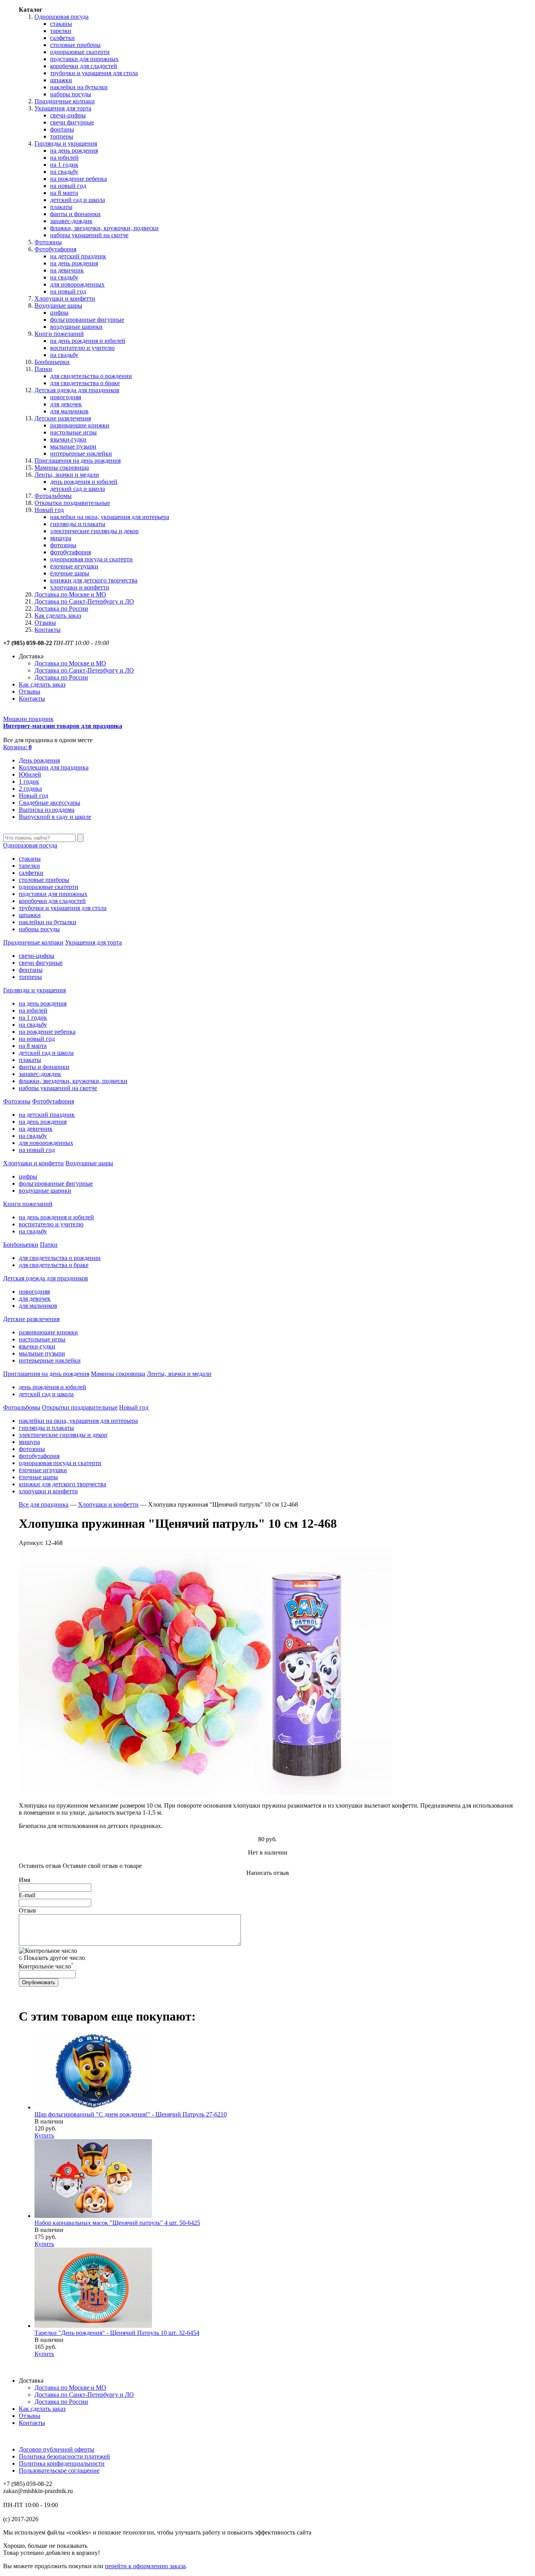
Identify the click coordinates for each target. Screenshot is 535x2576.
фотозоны (63, 545)
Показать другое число (54, 1958)
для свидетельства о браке (85, 383)
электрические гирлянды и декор (94, 531)
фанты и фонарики (75, 214)
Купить (44, 2135)
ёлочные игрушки (74, 566)
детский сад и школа (78, 200)
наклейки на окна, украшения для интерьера (110, 517)
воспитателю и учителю (82, 348)
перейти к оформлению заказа (145, 2566)
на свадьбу (64, 172)
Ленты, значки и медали (67, 475)
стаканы (61, 24)
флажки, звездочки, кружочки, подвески (104, 228)
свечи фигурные (72, 122)
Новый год (49, 510)
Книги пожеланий (59, 334)
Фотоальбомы (53, 496)
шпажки (61, 80)
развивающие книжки (80, 425)
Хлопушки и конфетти (65, 298)
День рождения (39, 760)
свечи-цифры (68, 115)
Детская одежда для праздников (77, 390)
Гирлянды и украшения (66, 143)
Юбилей (30, 774)
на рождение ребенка (79, 179)
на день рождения (74, 151)
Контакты (48, 630)
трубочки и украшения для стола (94, 73)
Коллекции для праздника (54, 767)
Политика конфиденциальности (62, 2463)
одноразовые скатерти (80, 52)
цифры (59, 313)
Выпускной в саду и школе (55, 817)
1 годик (29, 781)
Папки (43, 369)
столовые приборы (75, 45)
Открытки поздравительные (72, 503)
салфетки (62, 38)
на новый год (68, 186)
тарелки (61, 31)
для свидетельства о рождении (91, 376)
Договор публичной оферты (57, 2449)
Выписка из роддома (47, 810)
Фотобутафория (55, 249)
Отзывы (45, 623)
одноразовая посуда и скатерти (91, 559)
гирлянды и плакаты (78, 524)
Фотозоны (48, 242)
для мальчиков (69, 411)
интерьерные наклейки (81, 453)
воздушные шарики (76, 327)
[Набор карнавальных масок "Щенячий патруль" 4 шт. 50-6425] (93, 2216)
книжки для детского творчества (94, 580)
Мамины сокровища (62, 468)
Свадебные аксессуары (50, 803)
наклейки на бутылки (79, 87)
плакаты (61, 207)
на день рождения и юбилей (88, 341)
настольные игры (73, 432)
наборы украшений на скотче (89, 235)
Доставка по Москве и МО (70, 594)
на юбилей (64, 158)
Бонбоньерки (52, 362)
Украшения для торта (63, 108)
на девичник (67, 270)
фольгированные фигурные (87, 320)
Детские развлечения (63, 418)
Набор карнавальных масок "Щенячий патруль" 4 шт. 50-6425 (117, 2223)
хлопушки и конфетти (80, 587)
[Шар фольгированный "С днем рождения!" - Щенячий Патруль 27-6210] (93, 2107)
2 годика (30, 789)
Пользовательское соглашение (59, 2471)
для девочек (66, 404)
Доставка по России (61, 608)
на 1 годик (64, 165)
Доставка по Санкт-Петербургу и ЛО (84, 601)
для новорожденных (77, 284)
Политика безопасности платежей (64, 2456)
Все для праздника (44, 1504)
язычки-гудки (68, 439)
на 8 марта (64, 193)
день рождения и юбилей (84, 482)
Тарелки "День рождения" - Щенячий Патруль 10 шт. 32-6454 (117, 2333)
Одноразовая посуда (61, 17)
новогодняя (66, 397)
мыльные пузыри (73, 446)
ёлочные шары (70, 573)
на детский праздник (78, 256)
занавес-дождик (71, 221)
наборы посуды (71, 94)
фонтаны (62, 129)
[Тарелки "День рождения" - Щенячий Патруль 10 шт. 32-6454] (93, 2326)
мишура (61, 538)
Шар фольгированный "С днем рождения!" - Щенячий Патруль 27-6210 (131, 2114)
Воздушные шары (58, 306)
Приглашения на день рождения (78, 461)
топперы (62, 136)
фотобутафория (70, 552)
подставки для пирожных (84, 59)
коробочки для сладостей (84, 66)
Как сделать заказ (58, 616)
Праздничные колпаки (65, 101)
